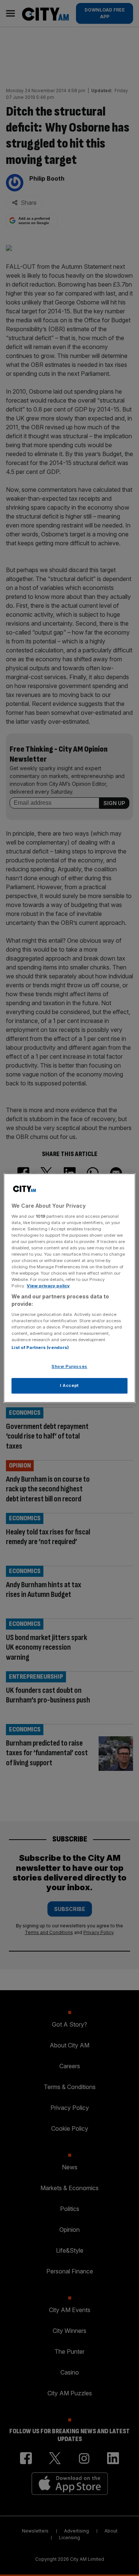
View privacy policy (48, 1286)
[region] (69, 1288)
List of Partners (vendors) (40, 1347)
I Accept (69, 1385)
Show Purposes (69, 1366)
